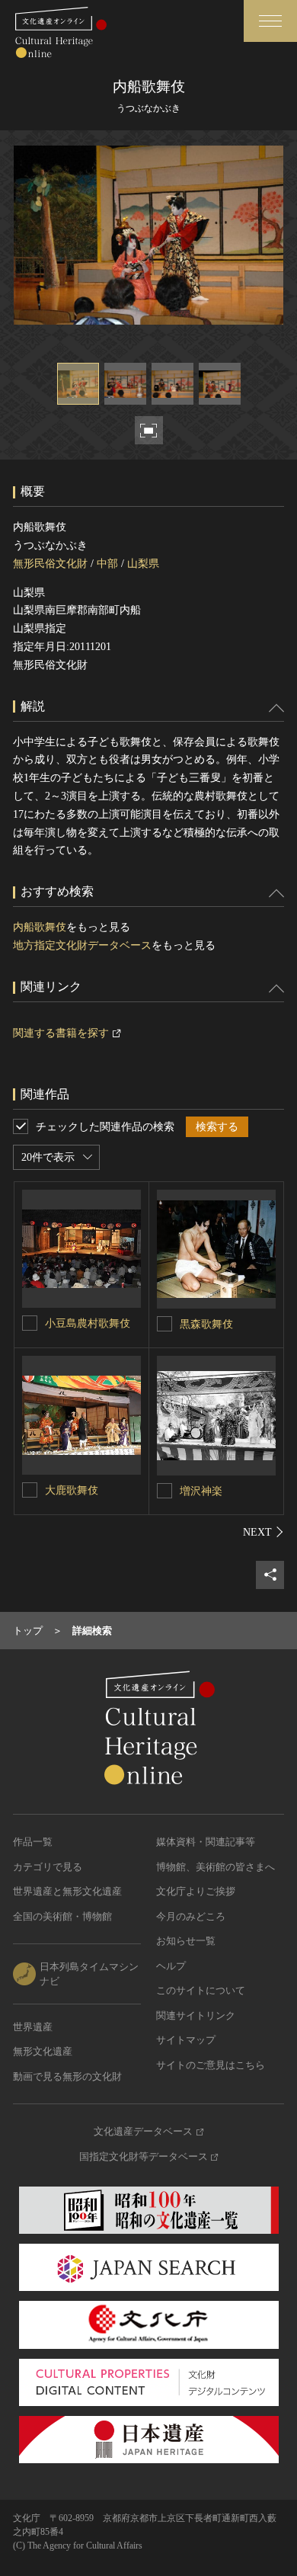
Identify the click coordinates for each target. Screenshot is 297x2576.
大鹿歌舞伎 (72, 1490)
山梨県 (143, 564)
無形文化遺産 (43, 2051)
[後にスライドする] (263, 1532)
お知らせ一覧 (186, 1941)
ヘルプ (171, 1966)
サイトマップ (186, 2040)
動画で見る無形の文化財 (67, 2076)
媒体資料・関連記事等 (206, 1842)
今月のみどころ (191, 1916)
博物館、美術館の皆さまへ (216, 1867)
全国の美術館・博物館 (62, 1916)
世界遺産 (33, 2027)
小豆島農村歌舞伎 (88, 1323)
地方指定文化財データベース (82, 945)
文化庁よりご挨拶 (196, 1891)
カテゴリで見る (48, 1867)
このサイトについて (201, 1990)
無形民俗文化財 (50, 564)
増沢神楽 (201, 1491)
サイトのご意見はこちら (211, 2065)
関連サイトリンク (196, 2015)
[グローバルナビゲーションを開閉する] (270, 21)
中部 (107, 564)
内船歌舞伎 (40, 927)
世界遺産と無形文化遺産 (67, 1891)
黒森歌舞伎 (206, 1324)
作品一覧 (33, 1842)
